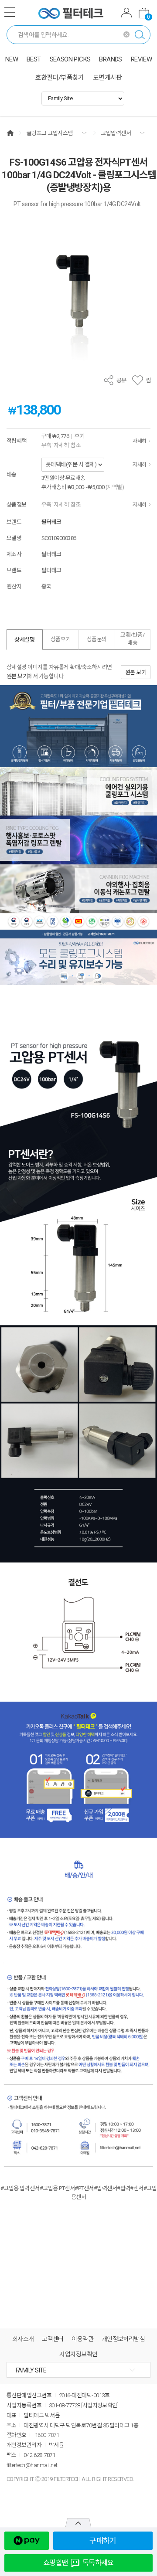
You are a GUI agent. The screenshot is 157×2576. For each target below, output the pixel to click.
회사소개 (23, 2339)
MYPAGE (126, 14)
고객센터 (53, 2339)
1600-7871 (47, 2435)
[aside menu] (10, 12)
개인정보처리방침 (123, 2339)
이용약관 (82, 2339)
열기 (78, 2523)
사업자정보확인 (78, 2354)
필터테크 (51, 522)
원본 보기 (17, 676)
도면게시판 (108, 78)
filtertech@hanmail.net (32, 2465)
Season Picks (70, 59)
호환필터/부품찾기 (60, 78)
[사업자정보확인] (100, 2405)
